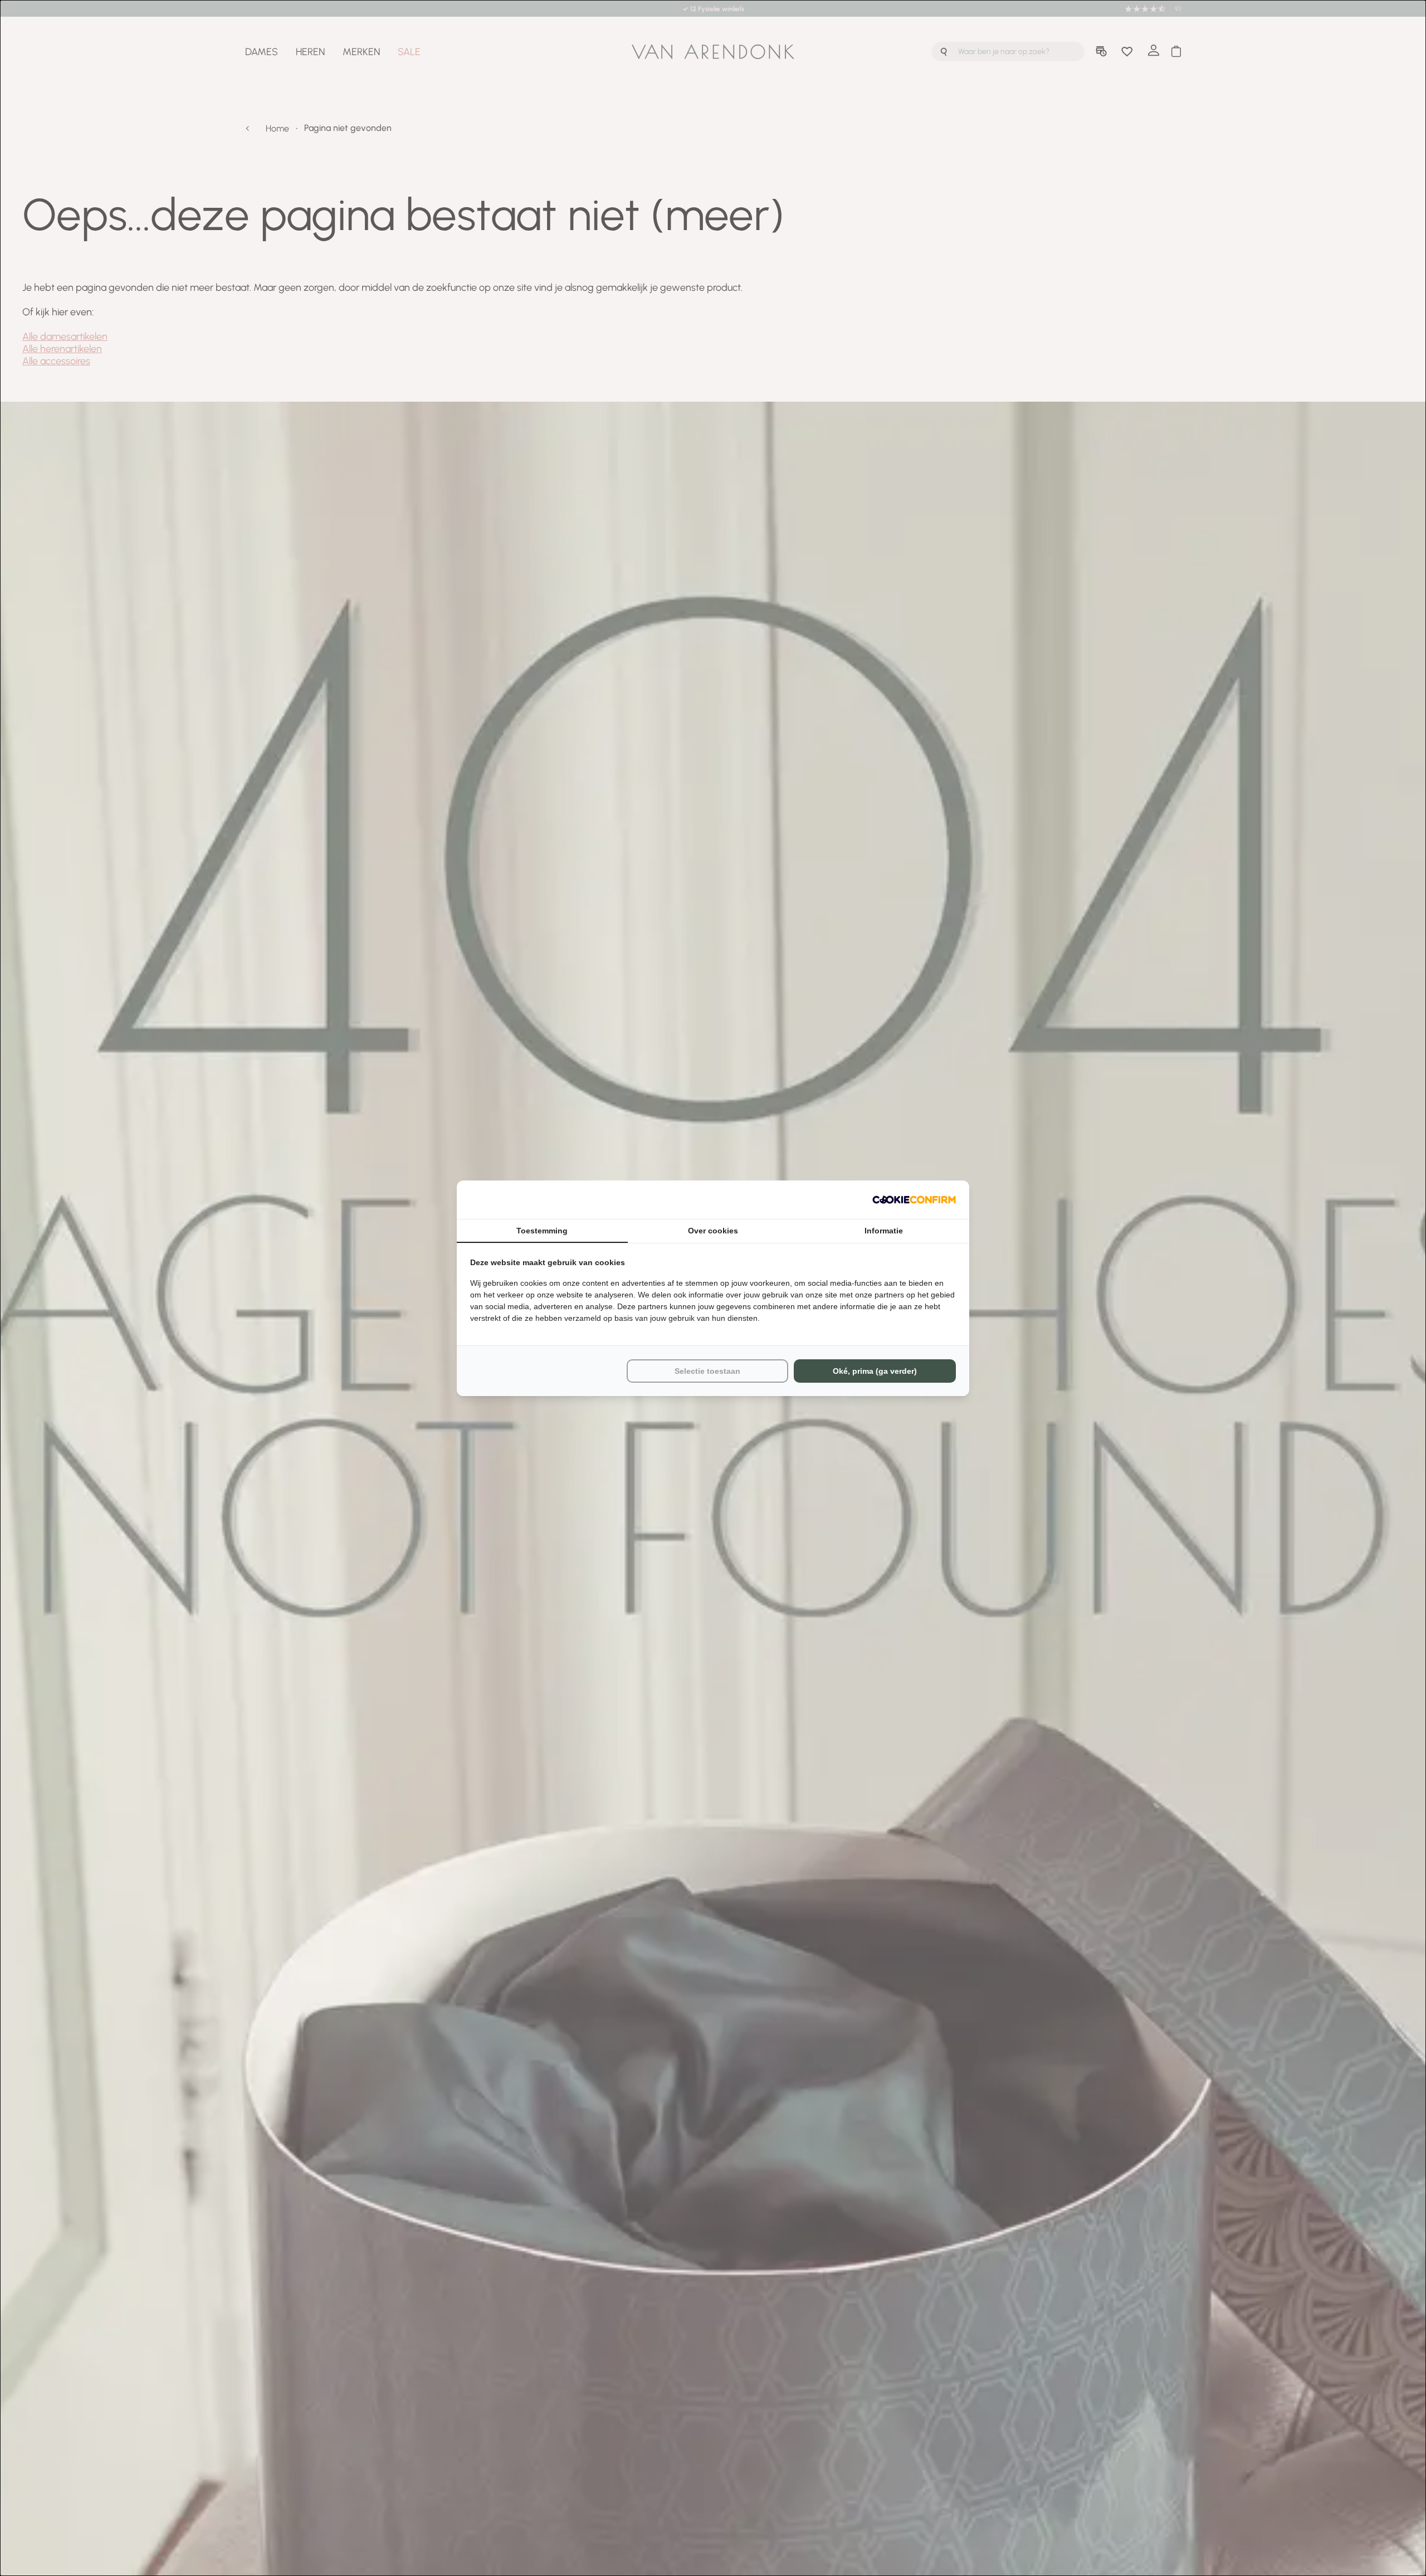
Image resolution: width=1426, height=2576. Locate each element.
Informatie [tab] (884, 1231)
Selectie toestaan (707, 1371)
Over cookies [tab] (713, 1231)
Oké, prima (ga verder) (875, 1371)
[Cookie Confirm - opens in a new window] (914, 1200)
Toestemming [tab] (542, 1231)
